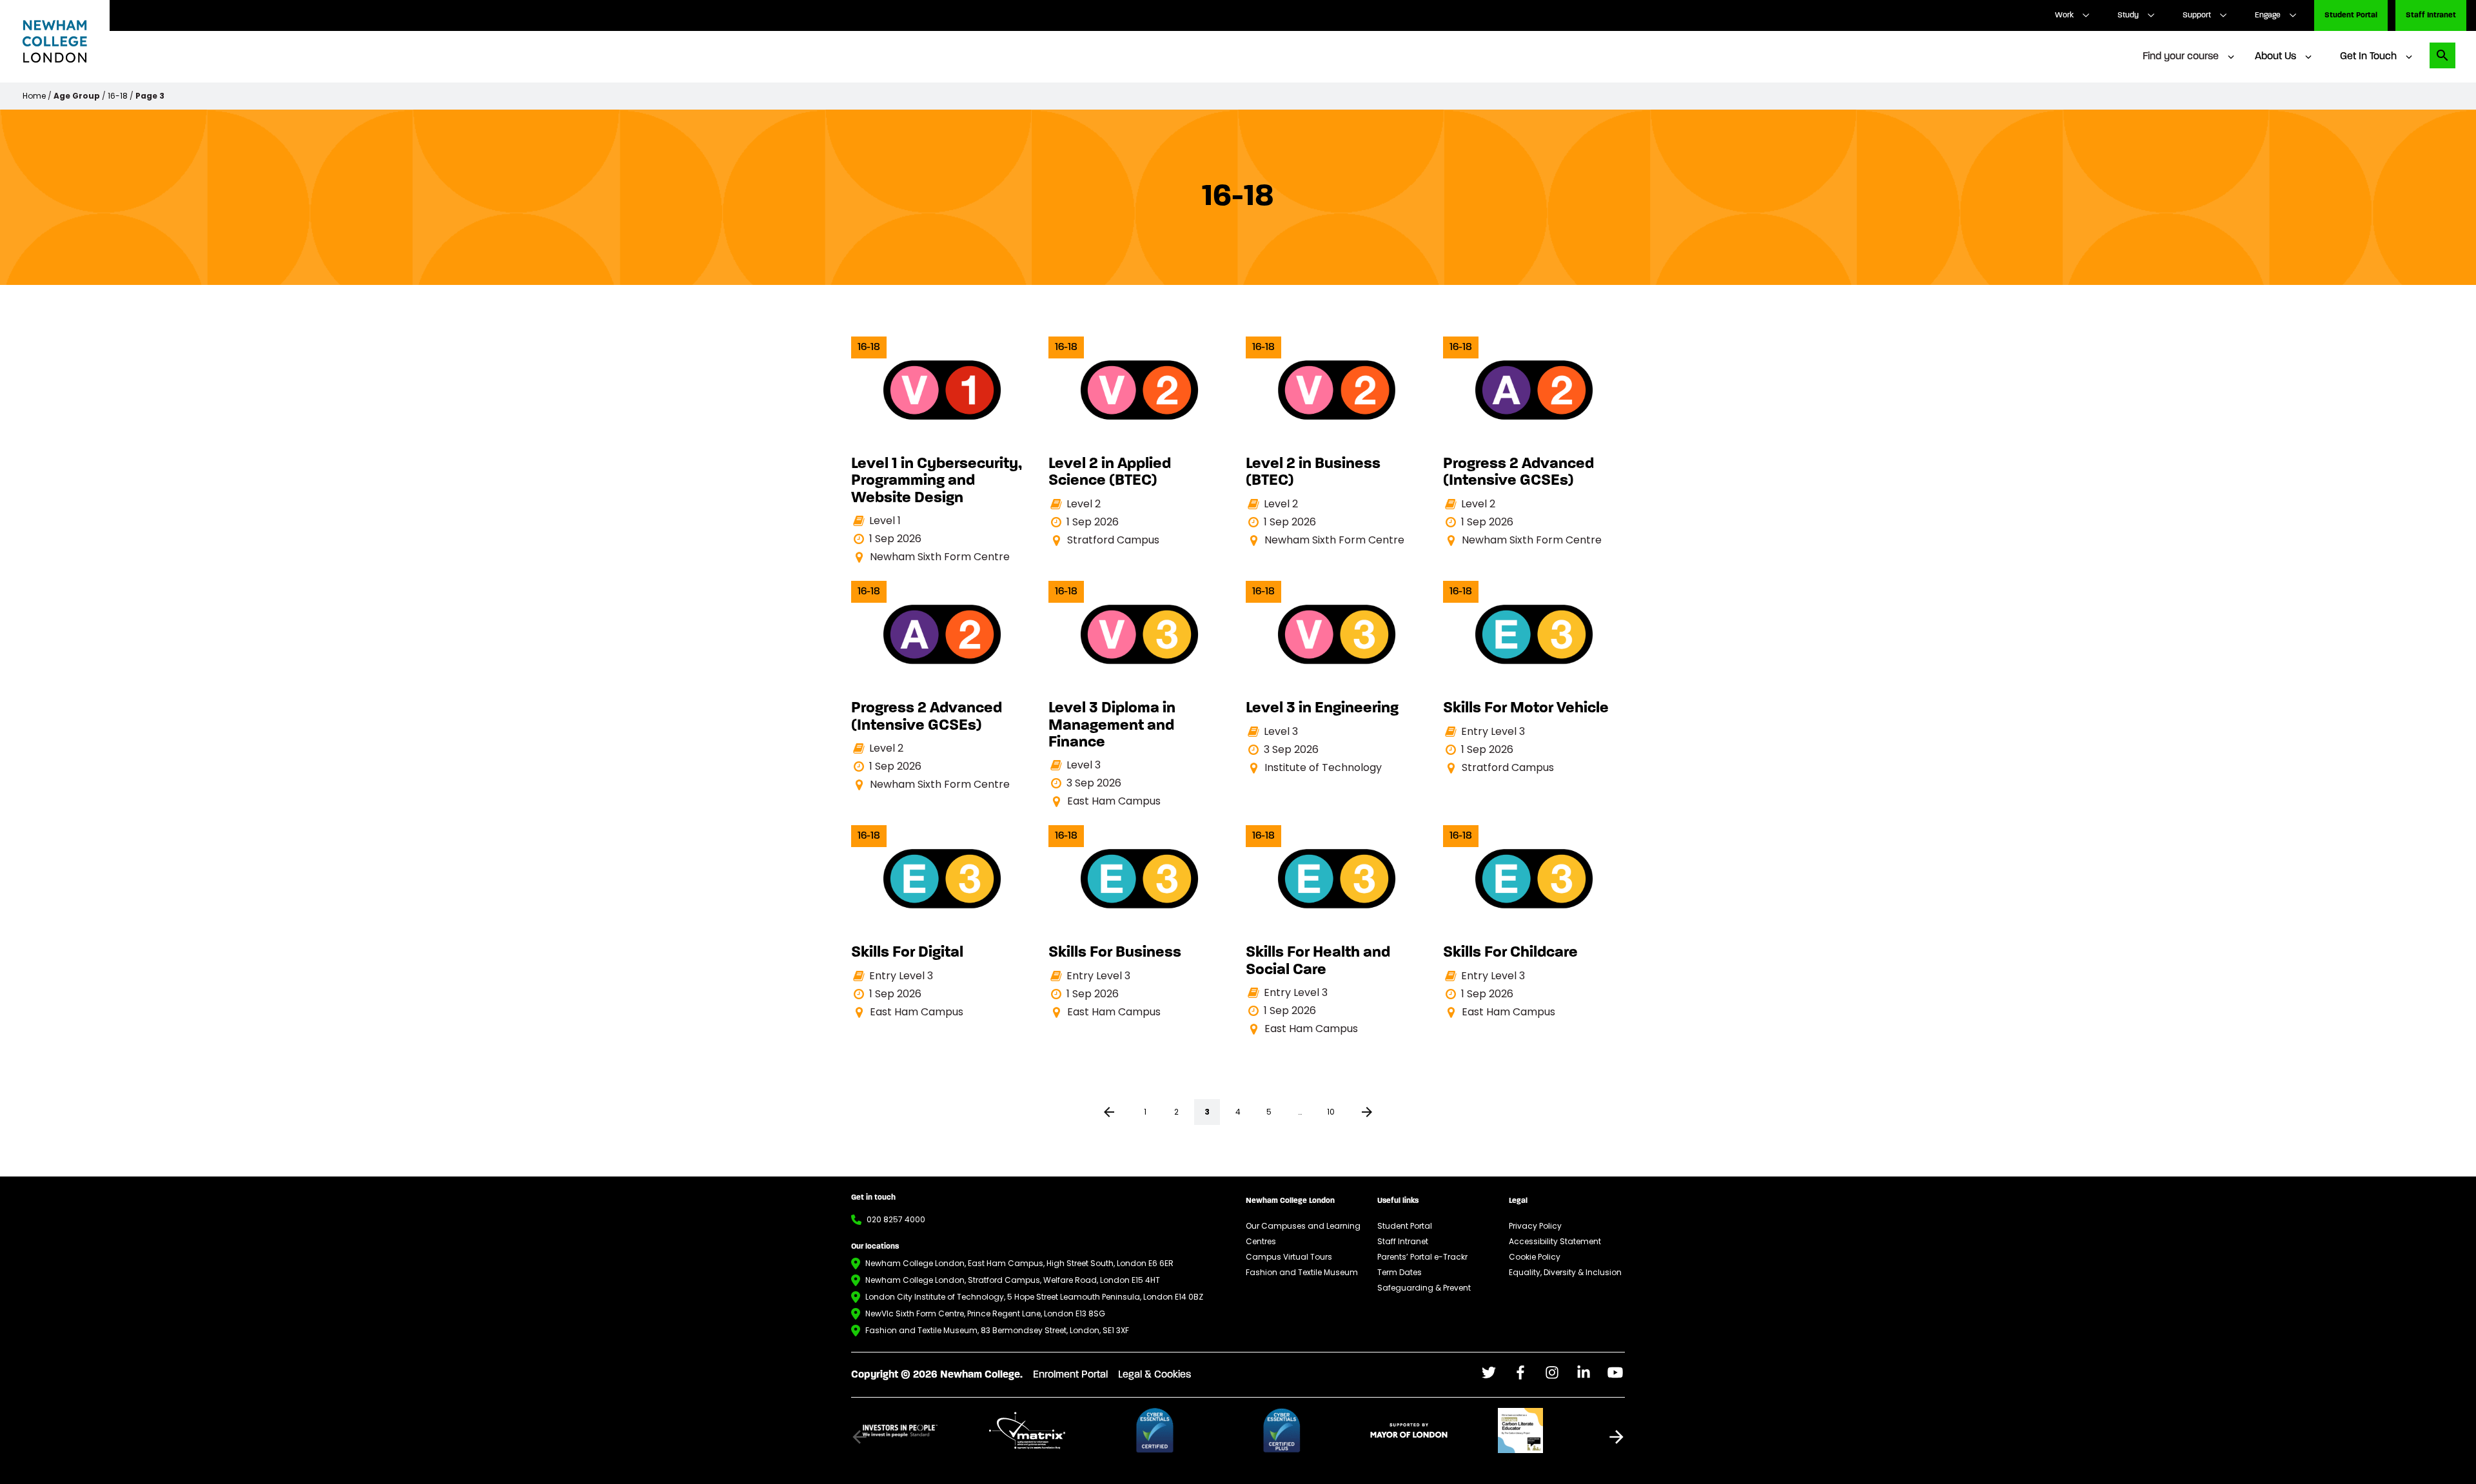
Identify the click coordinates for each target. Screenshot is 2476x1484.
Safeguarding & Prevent (1424, 1288)
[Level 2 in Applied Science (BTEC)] (1139, 443)
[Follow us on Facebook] (1489, 1372)
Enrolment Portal (1070, 1375)
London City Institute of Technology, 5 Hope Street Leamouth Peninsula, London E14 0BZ (1034, 1297)
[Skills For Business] (1139, 923)
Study (2128, 15)
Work (2064, 15)
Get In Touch (2368, 57)
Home (34, 96)
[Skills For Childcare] (1534, 923)
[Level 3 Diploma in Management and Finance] (1139, 695)
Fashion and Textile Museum (1302, 1272)
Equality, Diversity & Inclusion (1565, 1272)
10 (1331, 1112)
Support (2197, 15)
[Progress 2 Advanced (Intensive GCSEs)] (1534, 443)
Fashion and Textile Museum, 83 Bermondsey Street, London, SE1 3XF (997, 1330)
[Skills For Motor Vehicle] (1534, 678)
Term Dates (1400, 1272)
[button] (1616, 1437)
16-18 (118, 96)
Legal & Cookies (1154, 1375)
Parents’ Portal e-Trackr (1422, 1257)
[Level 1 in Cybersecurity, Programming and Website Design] (942, 451)
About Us (2275, 57)
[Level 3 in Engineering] (1337, 678)
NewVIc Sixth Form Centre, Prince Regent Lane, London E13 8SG (985, 1313)
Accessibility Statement (1555, 1241)
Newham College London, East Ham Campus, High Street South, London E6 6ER (1019, 1263)
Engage (2268, 15)
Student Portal (2351, 15)
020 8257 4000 (896, 1219)
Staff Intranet (2431, 15)
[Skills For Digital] (942, 923)
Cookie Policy (1535, 1257)
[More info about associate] (920, 1430)
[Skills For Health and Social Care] (1337, 931)
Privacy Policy (1535, 1226)
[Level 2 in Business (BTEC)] (1337, 443)
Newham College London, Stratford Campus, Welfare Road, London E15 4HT (1013, 1280)
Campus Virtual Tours (1289, 1257)
